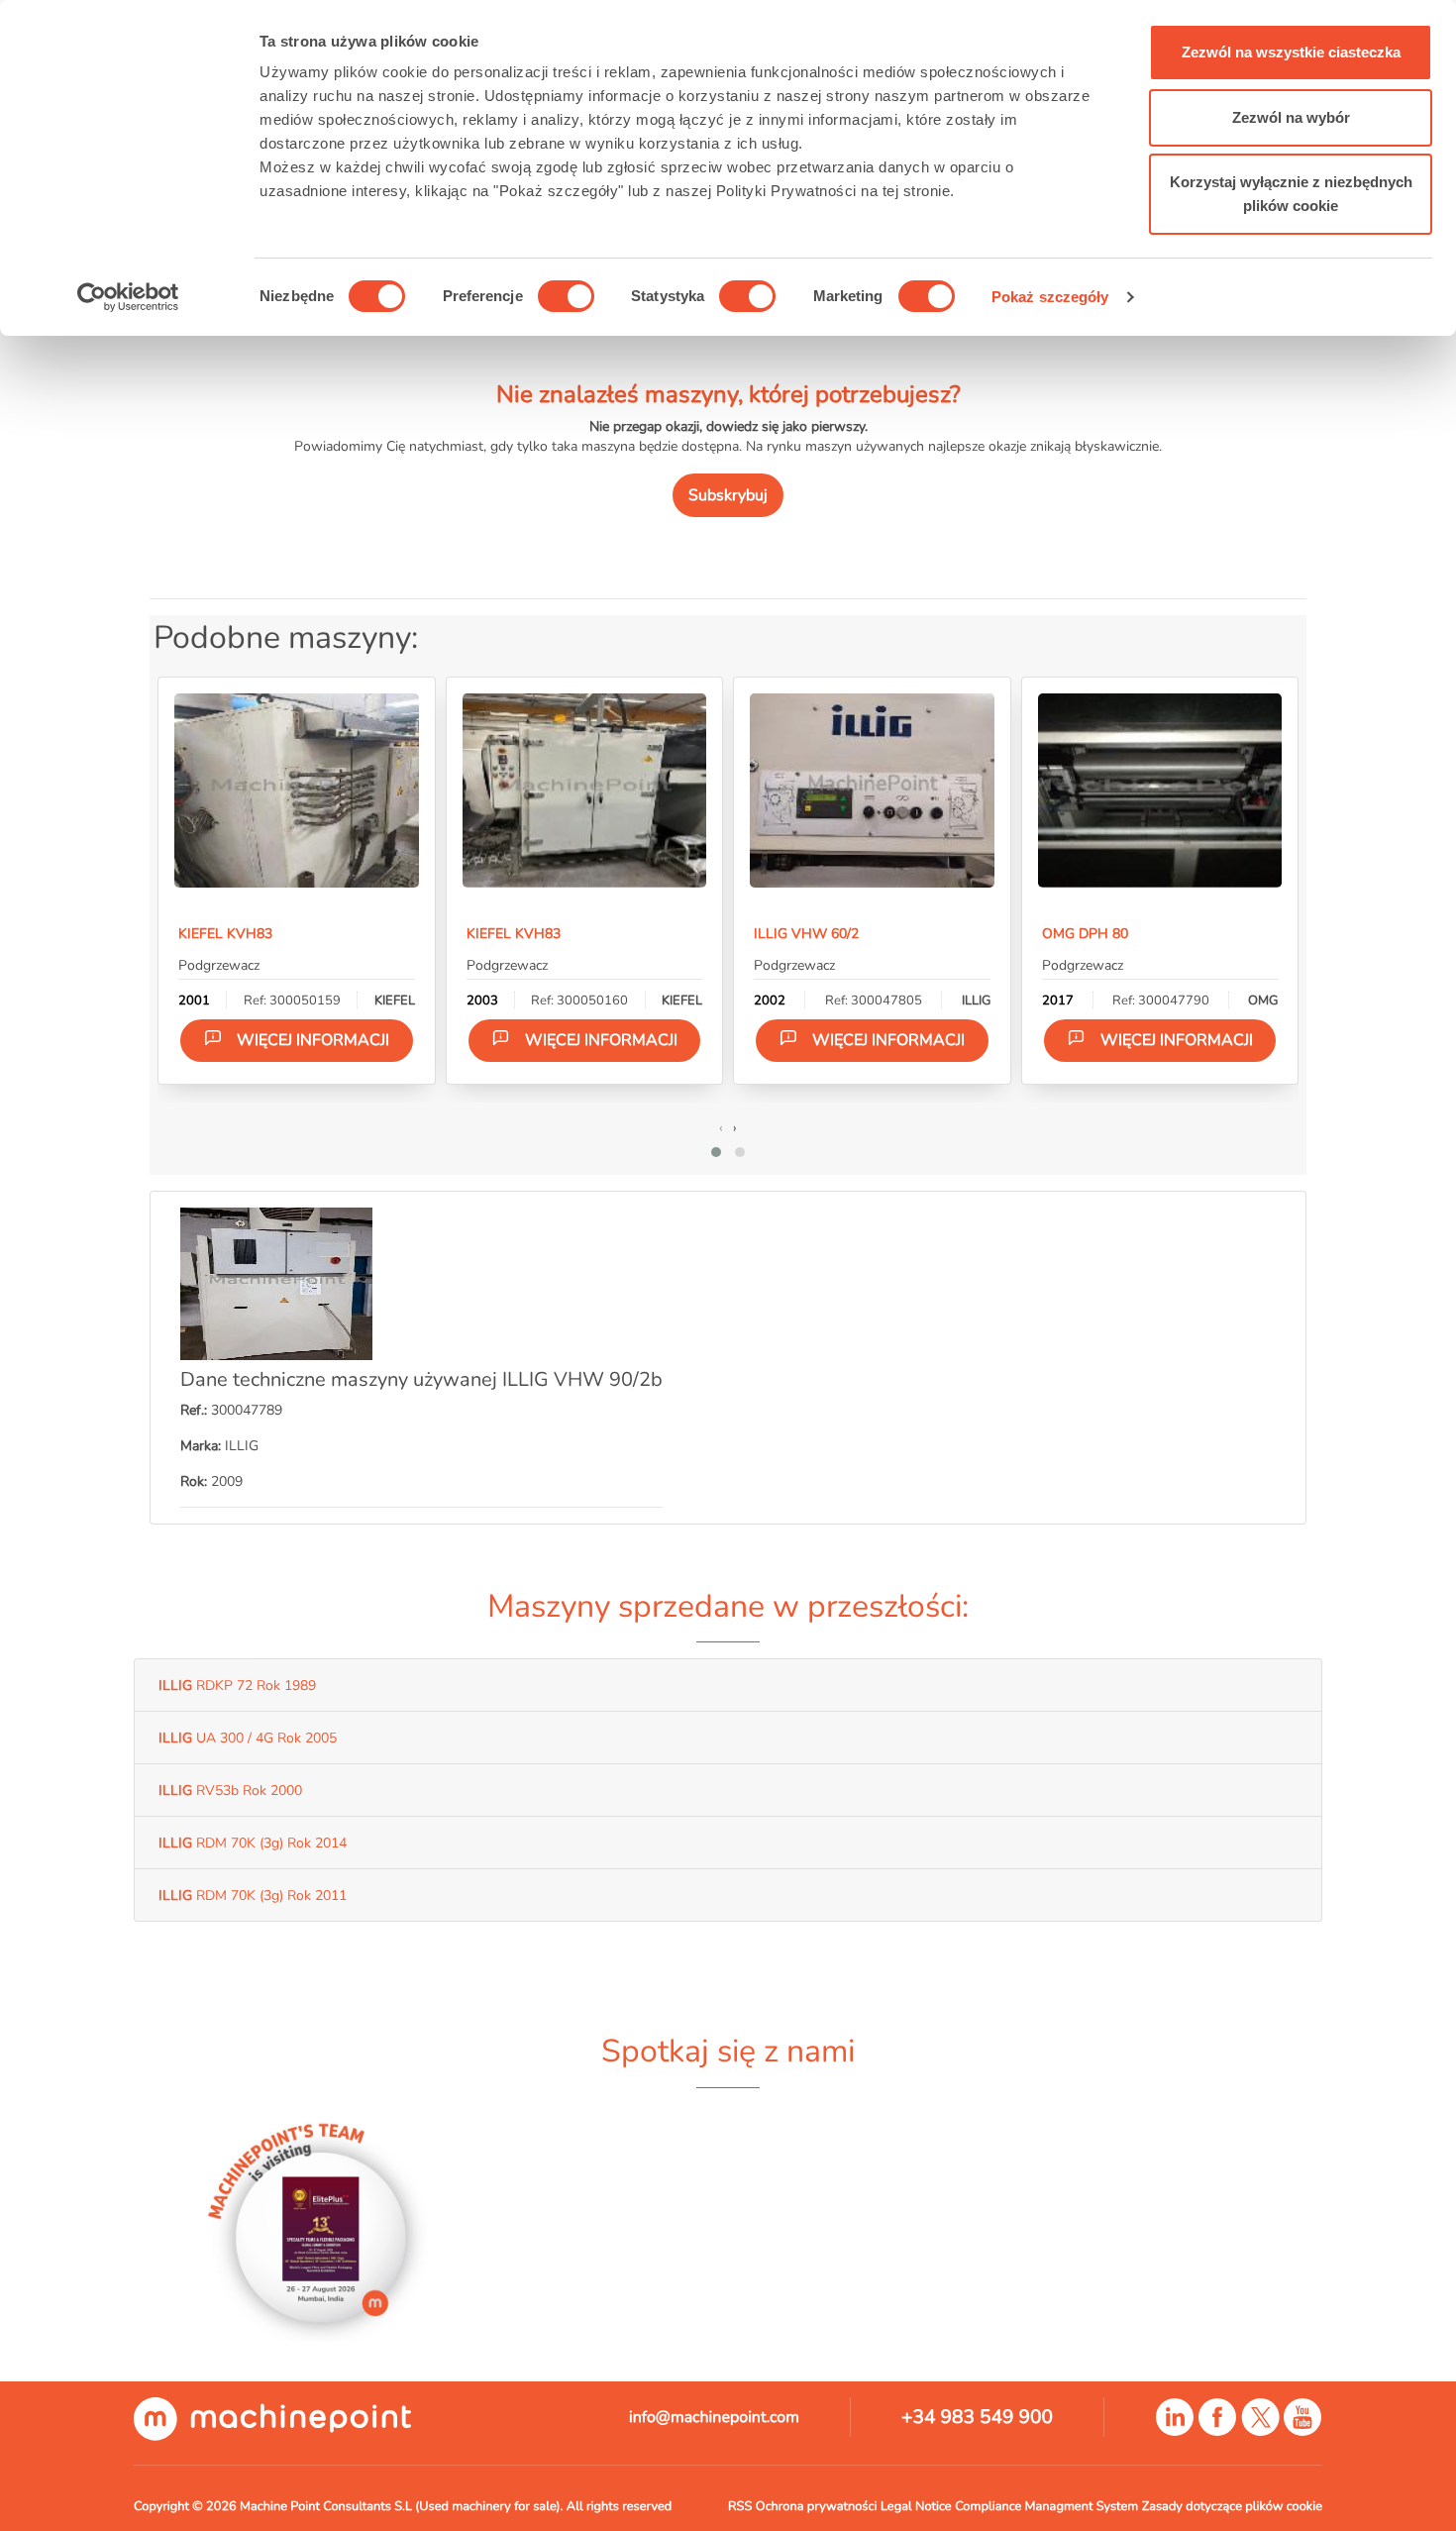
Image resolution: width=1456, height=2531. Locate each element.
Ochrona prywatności (817, 2506)
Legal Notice (916, 2506)
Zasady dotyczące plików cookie (1232, 2506)
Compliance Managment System (1046, 2506)
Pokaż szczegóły (1050, 297)
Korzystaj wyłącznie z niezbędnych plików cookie (1291, 194)
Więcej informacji (313, 1040)
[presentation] (721, 1127)
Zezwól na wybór (1291, 117)
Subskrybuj (728, 495)
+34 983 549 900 (977, 2417)
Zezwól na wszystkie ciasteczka (1291, 52)
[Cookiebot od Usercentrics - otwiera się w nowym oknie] (128, 297)
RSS (740, 2506)
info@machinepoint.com (714, 2417)
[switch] (566, 296)
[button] (716, 1152)
